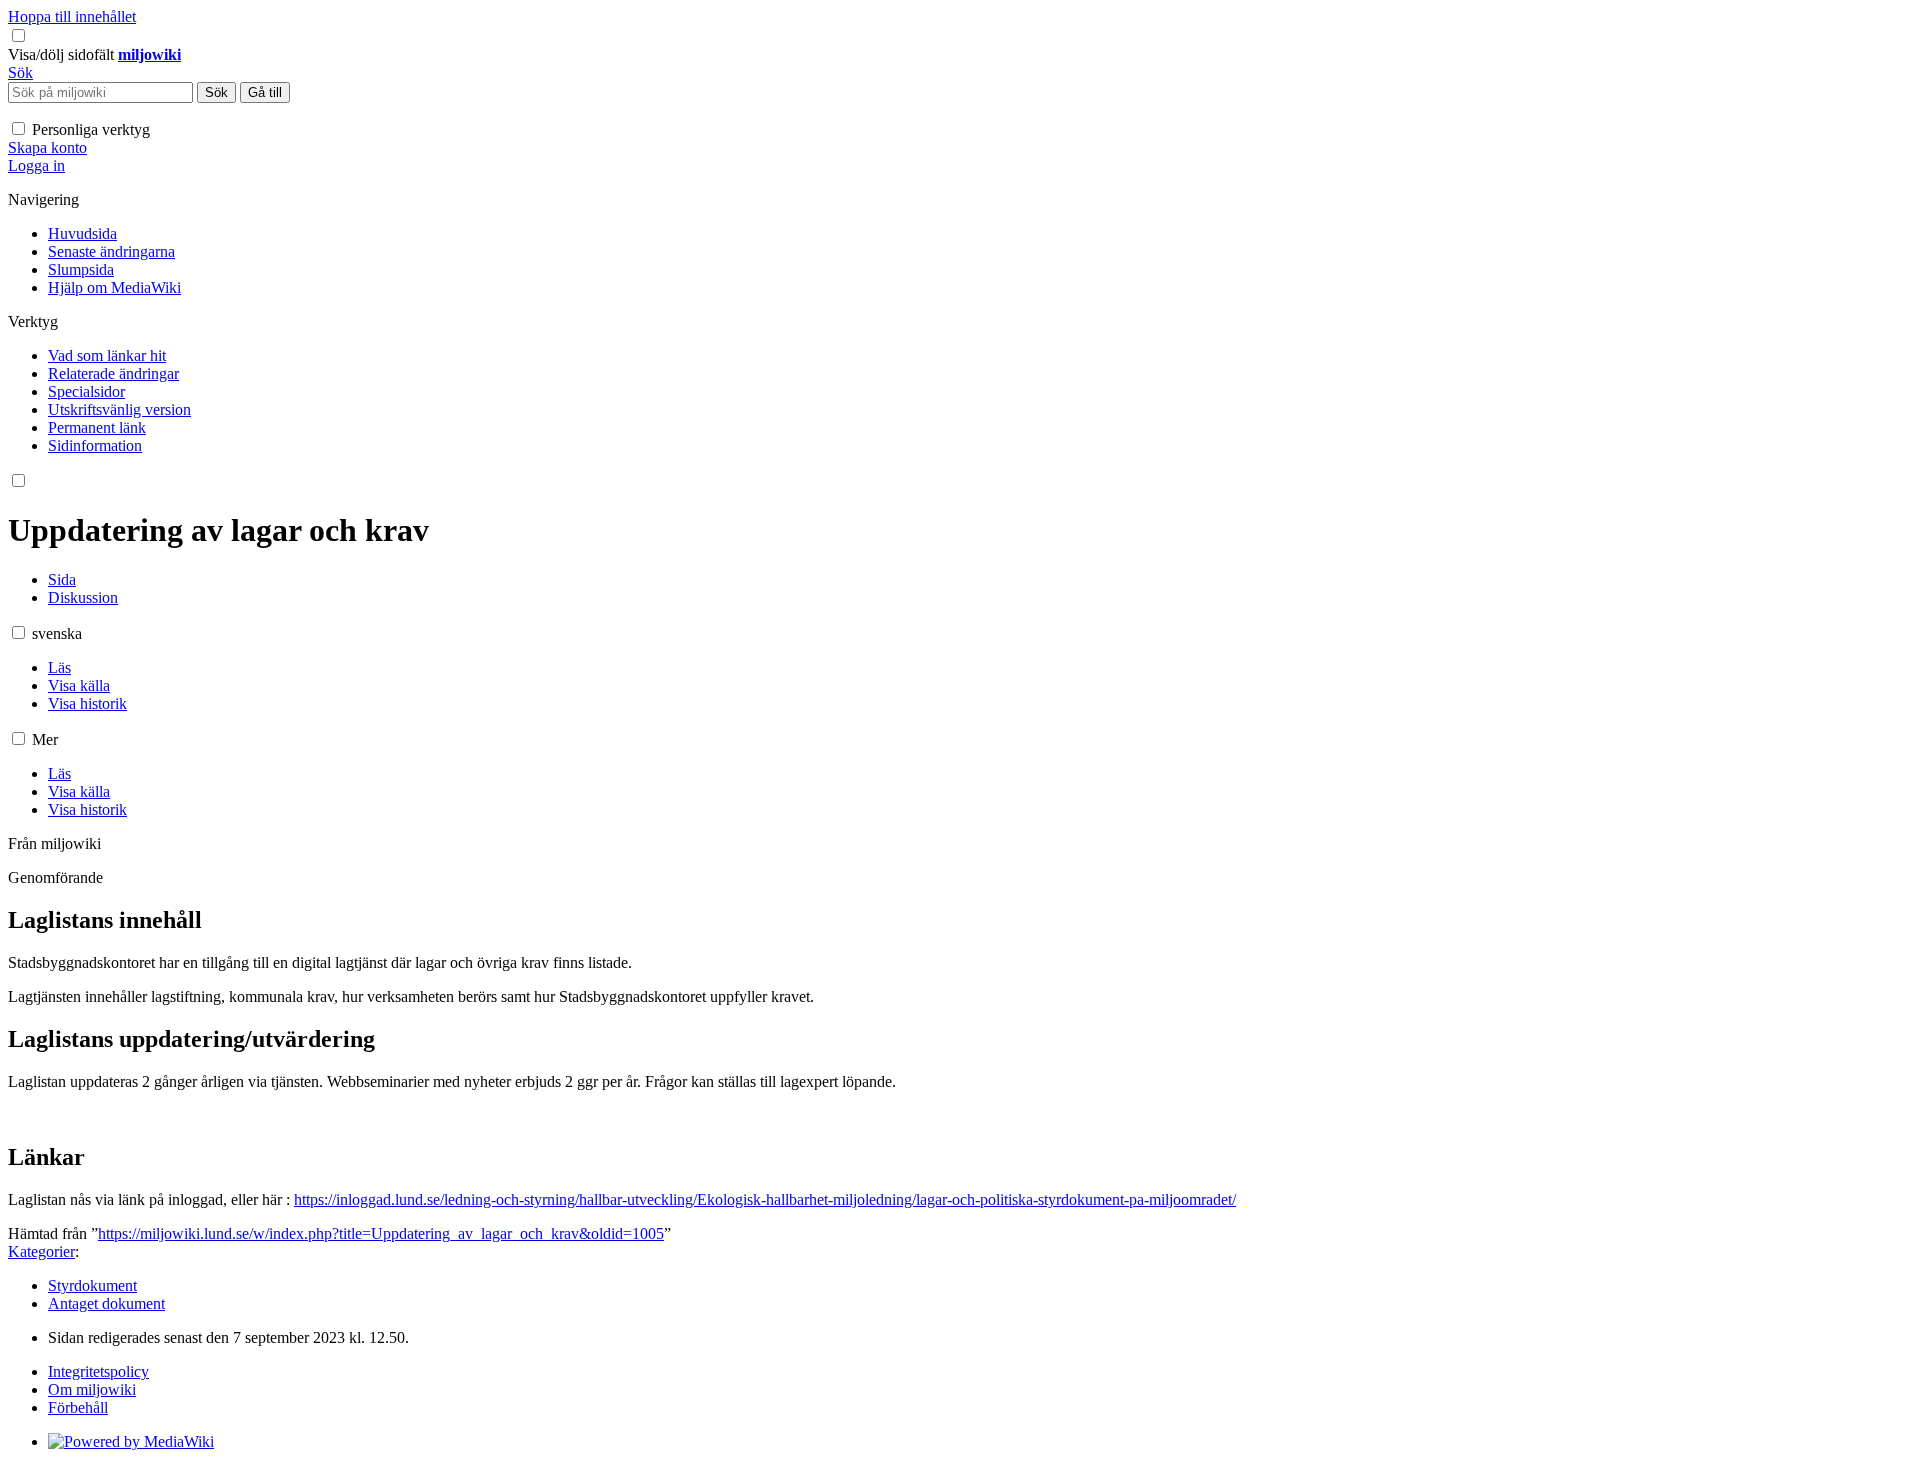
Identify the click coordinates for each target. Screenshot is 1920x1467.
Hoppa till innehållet (72, 16)
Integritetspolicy (98, 1371)
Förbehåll (78, 1407)
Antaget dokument (106, 1303)
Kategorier (41, 1251)
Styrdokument (92, 1285)
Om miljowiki (92, 1389)
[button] (63, 54)
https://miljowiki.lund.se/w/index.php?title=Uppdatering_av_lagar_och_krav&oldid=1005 (381, 1233)
